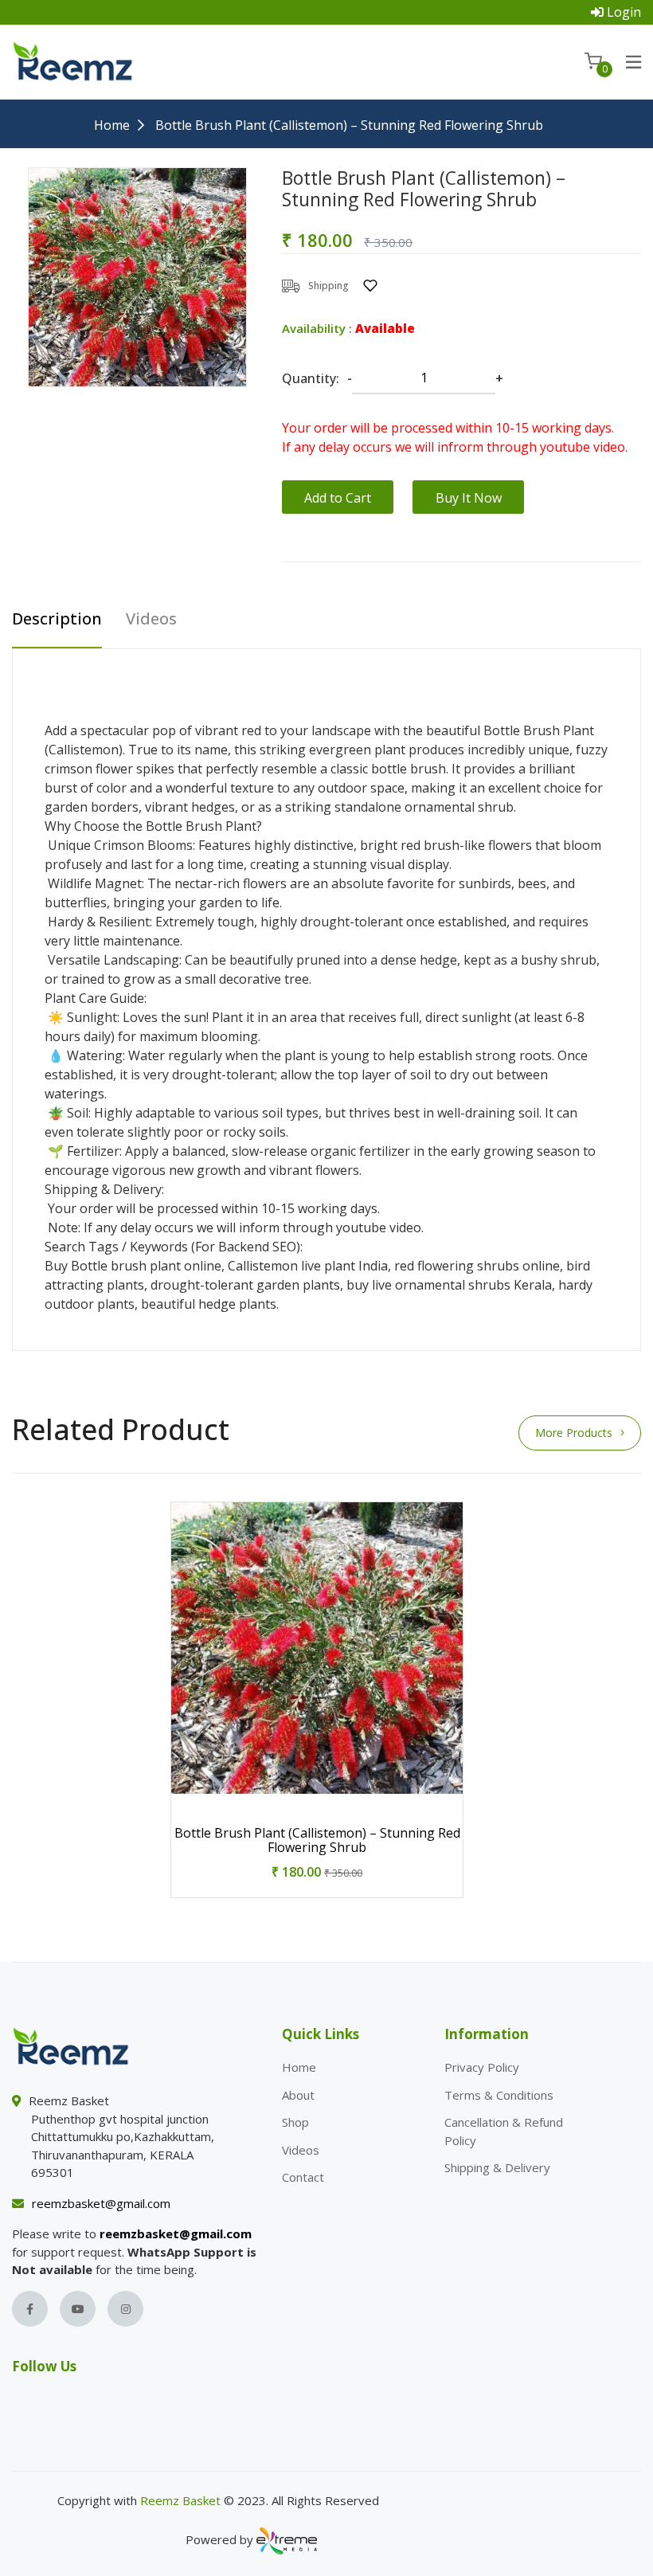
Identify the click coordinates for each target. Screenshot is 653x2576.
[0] (593, 61)
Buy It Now (469, 498)
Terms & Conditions (499, 2095)
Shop (295, 2122)
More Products (574, 1433)
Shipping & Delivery (497, 2167)
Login (624, 12)
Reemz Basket (180, 2500)
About (298, 2095)
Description (57, 620)
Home (112, 125)
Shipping (328, 286)
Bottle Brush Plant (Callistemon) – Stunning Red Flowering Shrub (317, 1840)
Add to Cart (338, 498)
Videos (151, 620)
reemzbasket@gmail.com (101, 2203)
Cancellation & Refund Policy (504, 2131)
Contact (303, 2177)
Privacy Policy (482, 2067)
